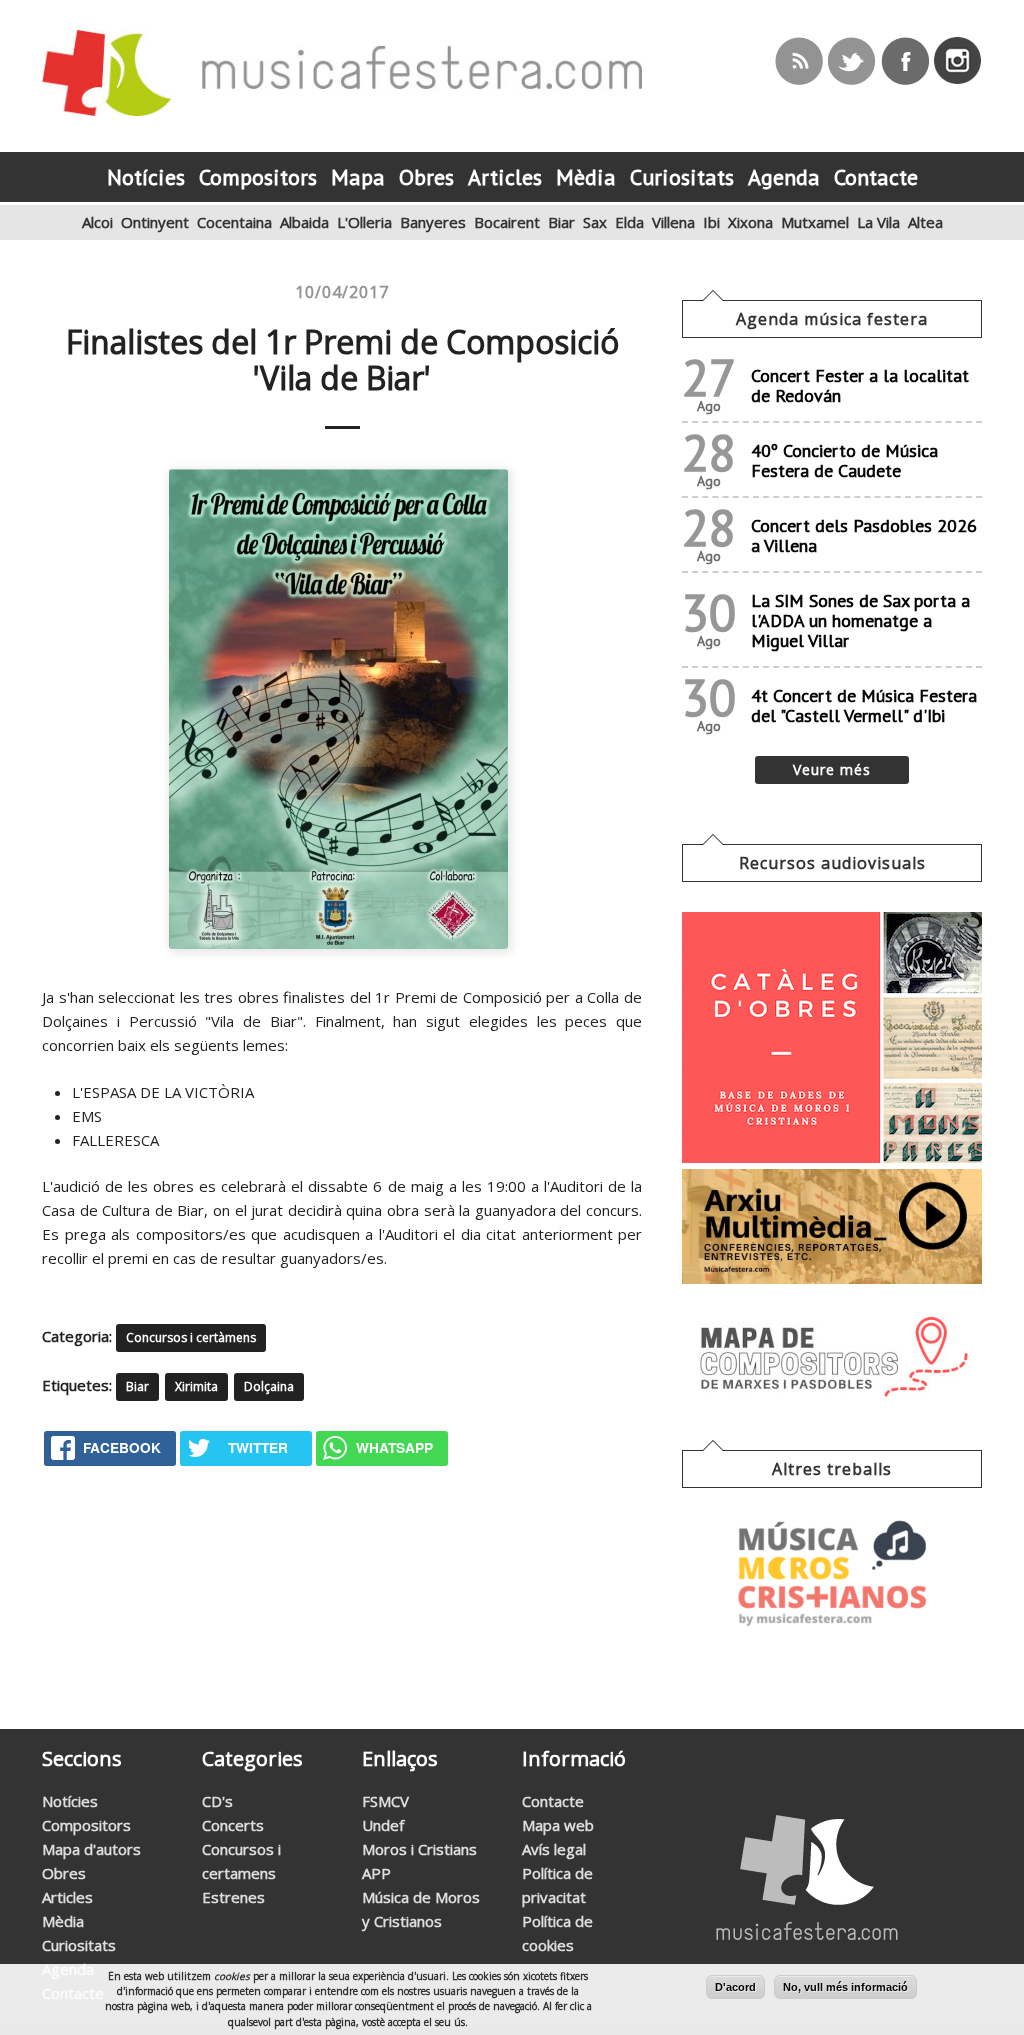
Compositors (86, 1825)
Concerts (233, 1825)
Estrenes (233, 1897)
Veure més (832, 769)
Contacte (553, 1801)
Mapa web (558, 1825)
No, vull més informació (845, 1987)
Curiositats (79, 1945)
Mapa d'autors (91, 1849)
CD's (217, 1801)
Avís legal (554, 1849)
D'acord (735, 1987)
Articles (67, 1897)
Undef (383, 1825)
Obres (64, 1873)
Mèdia (63, 1921)
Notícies (70, 1801)
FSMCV (385, 1801)
